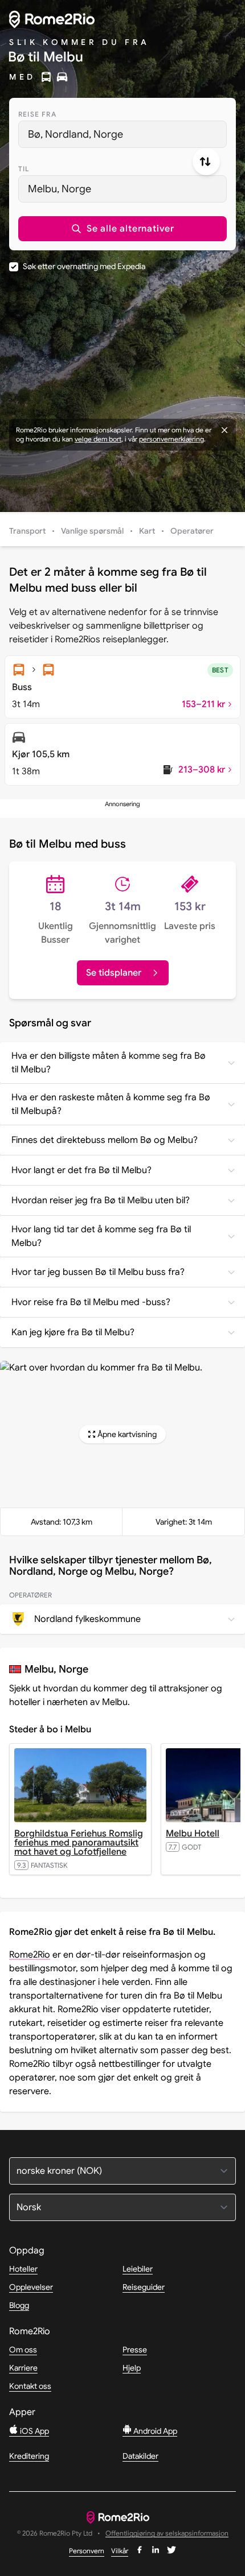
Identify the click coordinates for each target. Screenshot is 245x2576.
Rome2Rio (30, 1955)
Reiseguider (144, 2287)
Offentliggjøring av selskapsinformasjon (167, 2534)
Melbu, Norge (60, 189)
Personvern (87, 2551)
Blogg (19, 2305)
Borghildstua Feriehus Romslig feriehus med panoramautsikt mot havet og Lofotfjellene (79, 1843)
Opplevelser (31, 2287)
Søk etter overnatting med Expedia (84, 266)
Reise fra (37, 114)
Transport (27, 531)
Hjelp (132, 2368)
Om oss (23, 2350)
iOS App (34, 2431)
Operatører (192, 531)
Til (24, 169)
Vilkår (120, 2551)
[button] (122, 229)
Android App (154, 2431)
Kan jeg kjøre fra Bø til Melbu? (73, 1332)
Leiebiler (138, 2269)
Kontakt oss (30, 2386)
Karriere (23, 2368)
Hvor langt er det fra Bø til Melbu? (81, 1170)
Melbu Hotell (193, 1834)
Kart (147, 531)
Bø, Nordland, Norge (75, 134)
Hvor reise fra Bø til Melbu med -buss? (91, 1302)
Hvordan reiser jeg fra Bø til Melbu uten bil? (101, 1200)
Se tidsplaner (114, 973)
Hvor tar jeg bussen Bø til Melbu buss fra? (98, 1272)
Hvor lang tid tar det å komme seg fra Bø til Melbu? (101, 1236)
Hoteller (23, 2269)
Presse (135, 2350)
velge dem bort (98, 439)
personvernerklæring (171, 439)
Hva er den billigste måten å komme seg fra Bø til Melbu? (109, 1063)
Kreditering (29, 2456)
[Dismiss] (224, 430)
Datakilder (140, 2456)
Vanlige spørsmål (92, 531)
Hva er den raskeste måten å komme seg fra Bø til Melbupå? (111, 1104)
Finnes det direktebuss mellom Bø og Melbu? (105, 1140)
